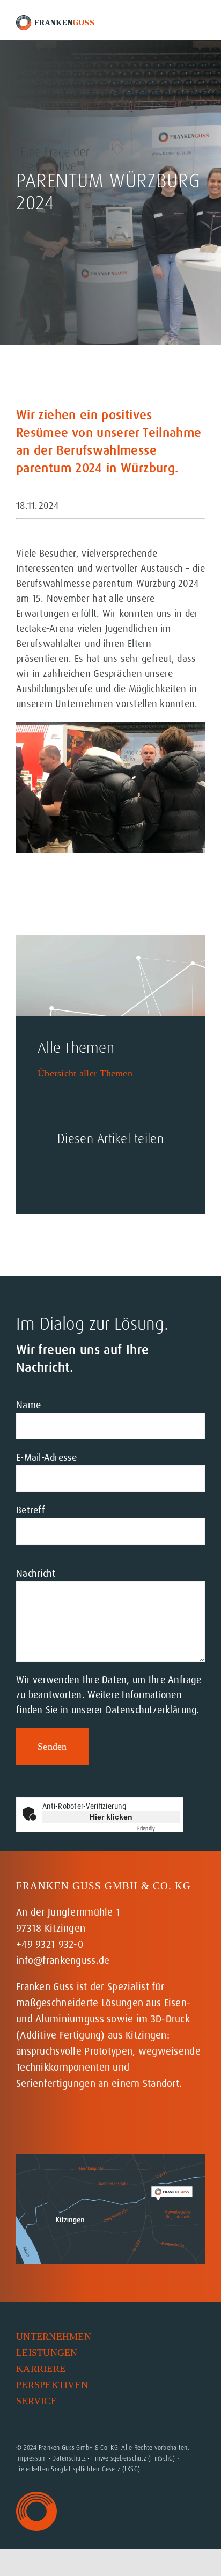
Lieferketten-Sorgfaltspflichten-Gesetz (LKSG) (78, 2469)
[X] (48, 1173)
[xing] (92, 2124)
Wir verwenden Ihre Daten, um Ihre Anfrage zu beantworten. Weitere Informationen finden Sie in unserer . (109, 1695)
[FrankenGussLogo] (55, 20)
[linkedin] (69, 2124)
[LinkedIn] (84, 1173)
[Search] (172, 23)
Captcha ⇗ (159, 1828)
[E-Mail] (157, 1173)
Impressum (31, 2458)
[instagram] (22, 2124)
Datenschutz (69, 2458)
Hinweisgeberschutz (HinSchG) (133, 2458)
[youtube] (45, 2124)
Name (28, 1405)
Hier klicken (111, 1817)
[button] (107, 2417)
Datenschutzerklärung (151, 1710)
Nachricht (36, 1574)
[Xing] (121, 1173)
